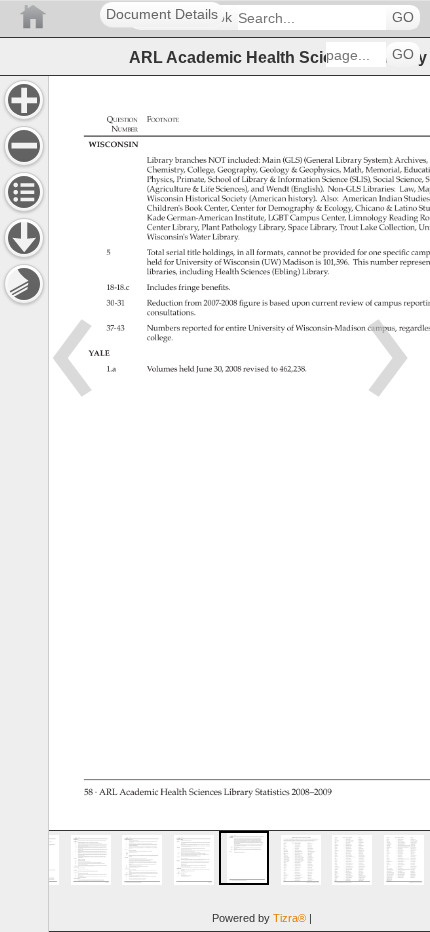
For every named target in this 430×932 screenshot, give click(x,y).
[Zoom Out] (24, 146)
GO (403, 17)
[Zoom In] (24, 100)
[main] (239, 503)
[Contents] (24, 192)
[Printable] (24, 284)
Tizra (289, 918)
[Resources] (24, 238)
